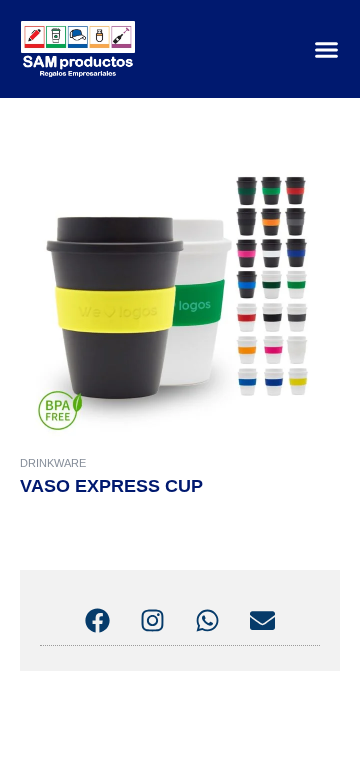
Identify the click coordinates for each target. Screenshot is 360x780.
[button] (327, 49)
